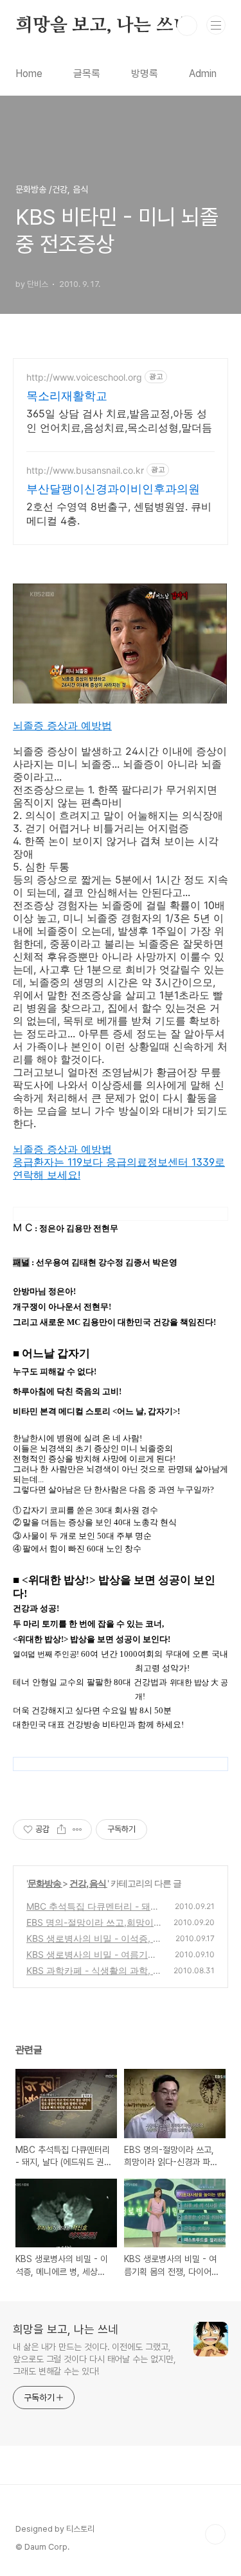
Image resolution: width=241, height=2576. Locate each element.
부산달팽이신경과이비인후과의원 (113, 489)
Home (29, 73)
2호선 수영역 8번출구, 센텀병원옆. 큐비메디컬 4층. (119, 514)
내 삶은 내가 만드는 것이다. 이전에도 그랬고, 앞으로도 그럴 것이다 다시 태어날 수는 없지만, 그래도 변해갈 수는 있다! (94, 2359)
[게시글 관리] (77, 1829)
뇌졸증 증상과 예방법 (62, 725)
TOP (215, 2534)
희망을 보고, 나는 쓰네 (103, 26)
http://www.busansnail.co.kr (85, 470)
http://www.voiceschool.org (84, 377)
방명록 (145, 73)
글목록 (87, 73)
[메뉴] (216, 25)
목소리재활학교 (67, 396)
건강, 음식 (88, 1883)
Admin (203, 73)
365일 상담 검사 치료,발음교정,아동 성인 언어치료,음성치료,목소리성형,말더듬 (119, 420)
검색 (187, 26)
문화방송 (45, 1883)
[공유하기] (61, 1829)
